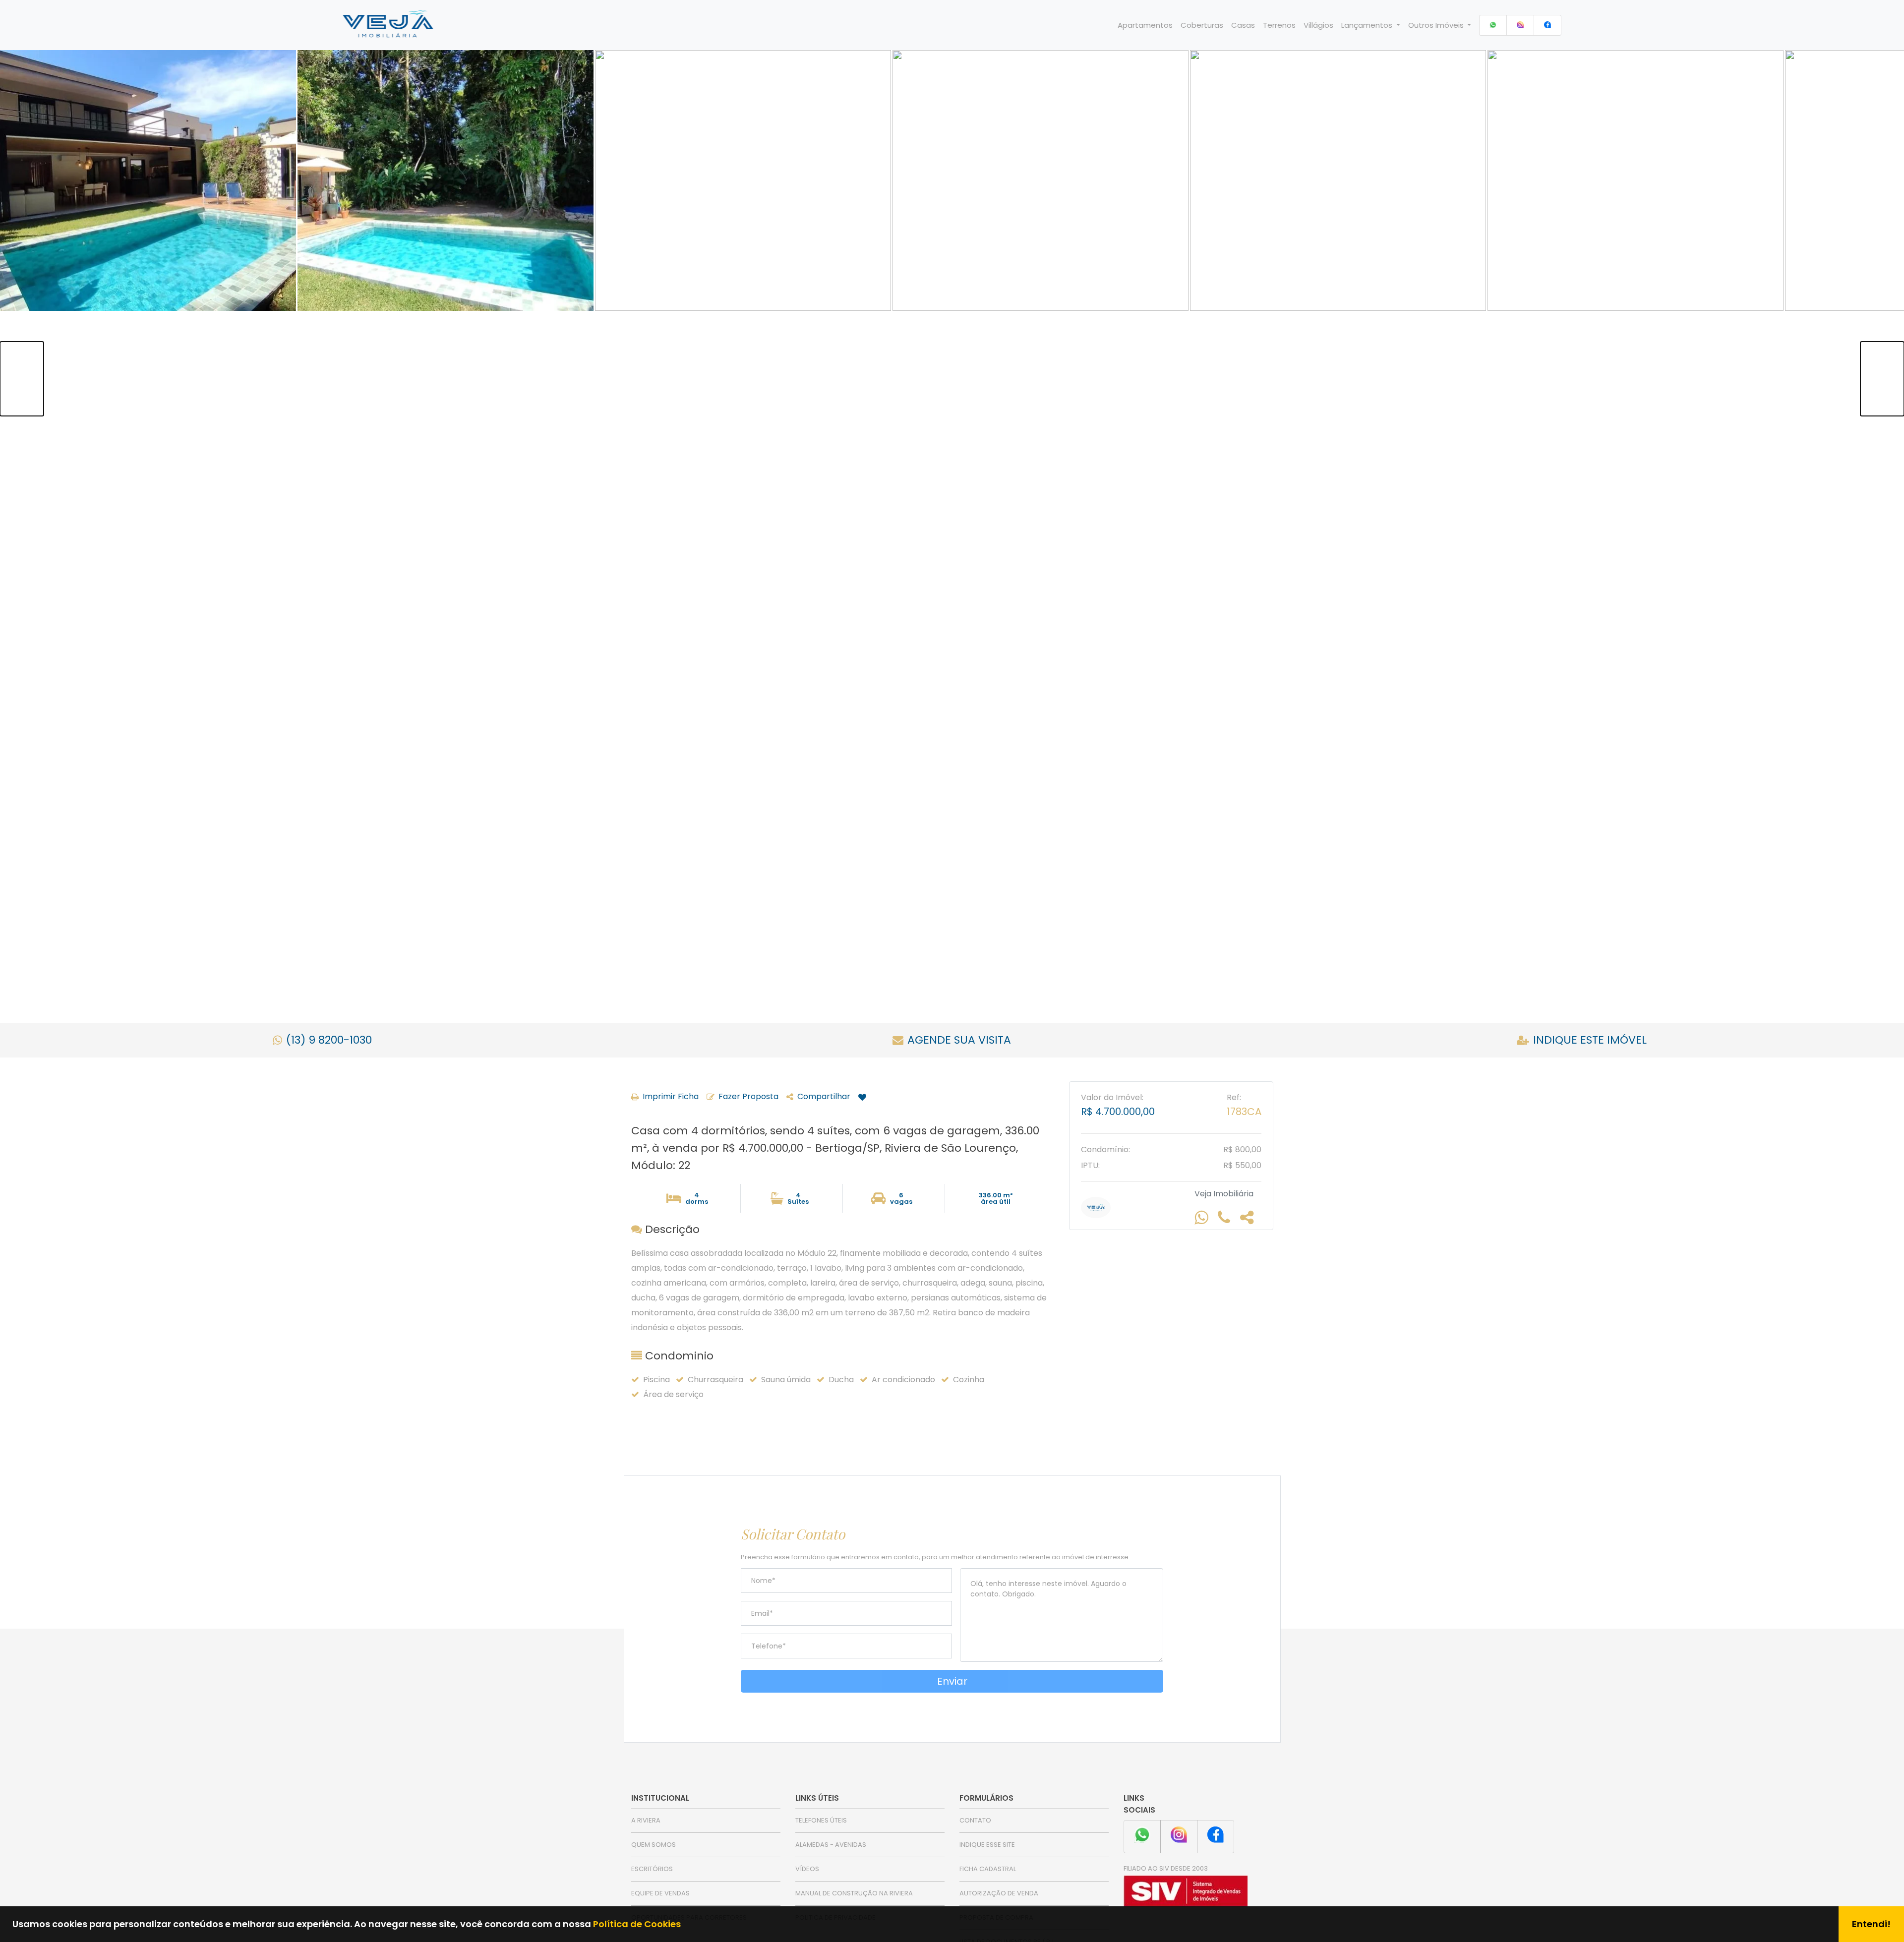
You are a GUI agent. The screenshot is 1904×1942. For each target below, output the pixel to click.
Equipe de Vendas (660, 1893)
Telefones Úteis (821, 1820)
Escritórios (652, 1869)
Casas (1243, 25)
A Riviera (646, 1820)
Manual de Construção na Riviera (854, 1893)
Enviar (952, 1681)
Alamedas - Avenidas (831, 1845)
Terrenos (1279, 25)
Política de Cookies (637, 1924)
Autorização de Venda (999, 1893)
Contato (975, 1820)
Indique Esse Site (987, 1845)
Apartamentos (1145, 25)
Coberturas (1202, 25)
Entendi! (1871, 1924)
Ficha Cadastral (988, 1869)
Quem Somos (654, 1845)
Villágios (1318, 25)
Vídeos (807, 1869)
